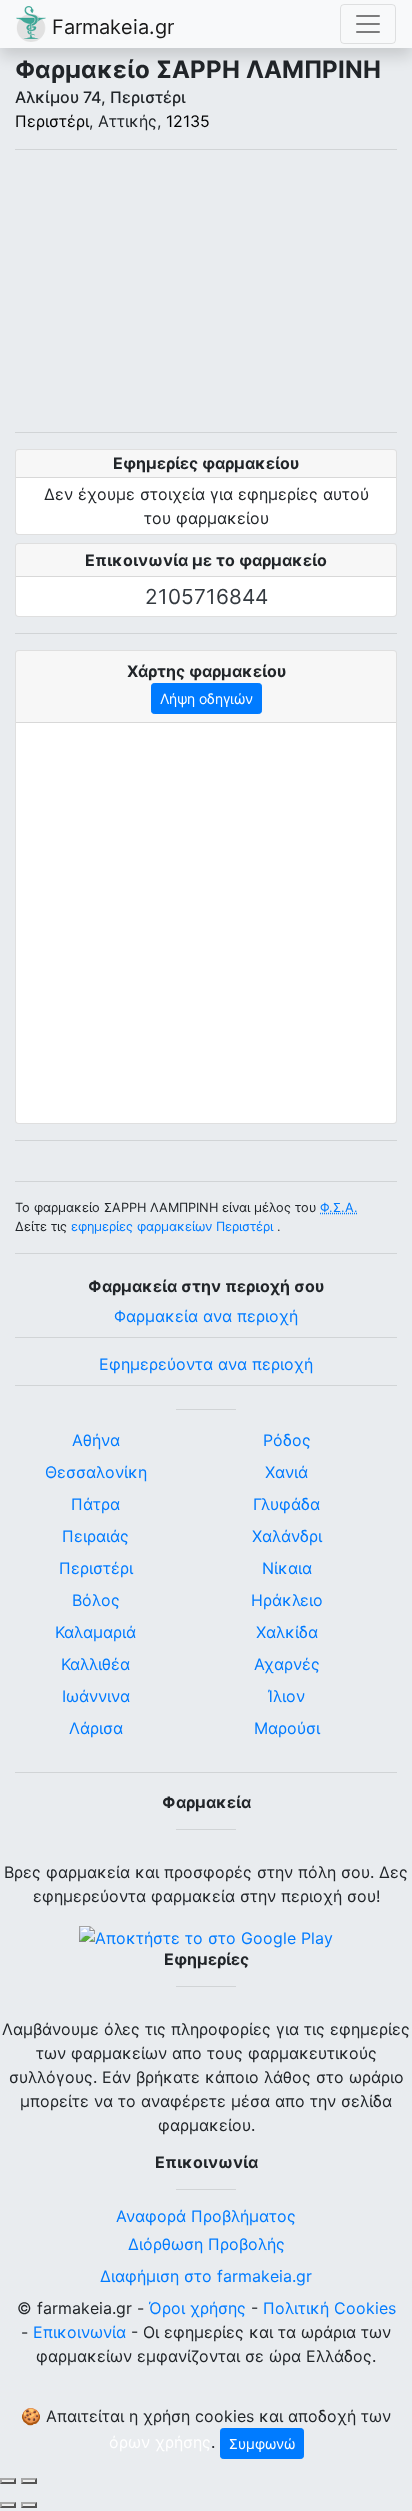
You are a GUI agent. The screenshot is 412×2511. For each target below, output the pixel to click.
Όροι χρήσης (197, 2308)
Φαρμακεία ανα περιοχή (206, 1316)
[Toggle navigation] (368, 24)
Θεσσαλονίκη (96, 1472)
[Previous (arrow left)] (8, 2505)
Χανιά (286, 1472)
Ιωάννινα (96, 1696)
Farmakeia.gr (110, 27)
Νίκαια (287, 1568)
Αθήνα (96, 1440)
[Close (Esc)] (8, 2481)
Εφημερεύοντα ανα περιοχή (206, 1364)
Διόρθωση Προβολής (206, 2244)
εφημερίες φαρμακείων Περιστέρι (172, 1226)
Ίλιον (286, 1696)
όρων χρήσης (160, 2442)
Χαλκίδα (287, 1632)
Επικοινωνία (79, 2332)
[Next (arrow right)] (29, 2505)
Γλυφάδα (286, 1504)
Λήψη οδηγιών (206, 698)
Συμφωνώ (262, 2443)
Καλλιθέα (95, 1664)
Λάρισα (96, 1728)
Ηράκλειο (287, 1600)
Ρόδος (287, 1440)
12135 (188, 121)
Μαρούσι (287, 1728)
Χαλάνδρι (287, 1536)
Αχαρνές (287, 1664)
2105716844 (206, 596)
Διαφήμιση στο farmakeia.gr (206, 2276)
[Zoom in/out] (29, 2481)
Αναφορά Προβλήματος (206, 2216)
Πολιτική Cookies (329, 2308)
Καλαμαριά (95, 1632)
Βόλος (96, 1600)
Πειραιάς (95, 1536)
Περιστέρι (52, 121)
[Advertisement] (206, 291)
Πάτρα (95, 1504)
